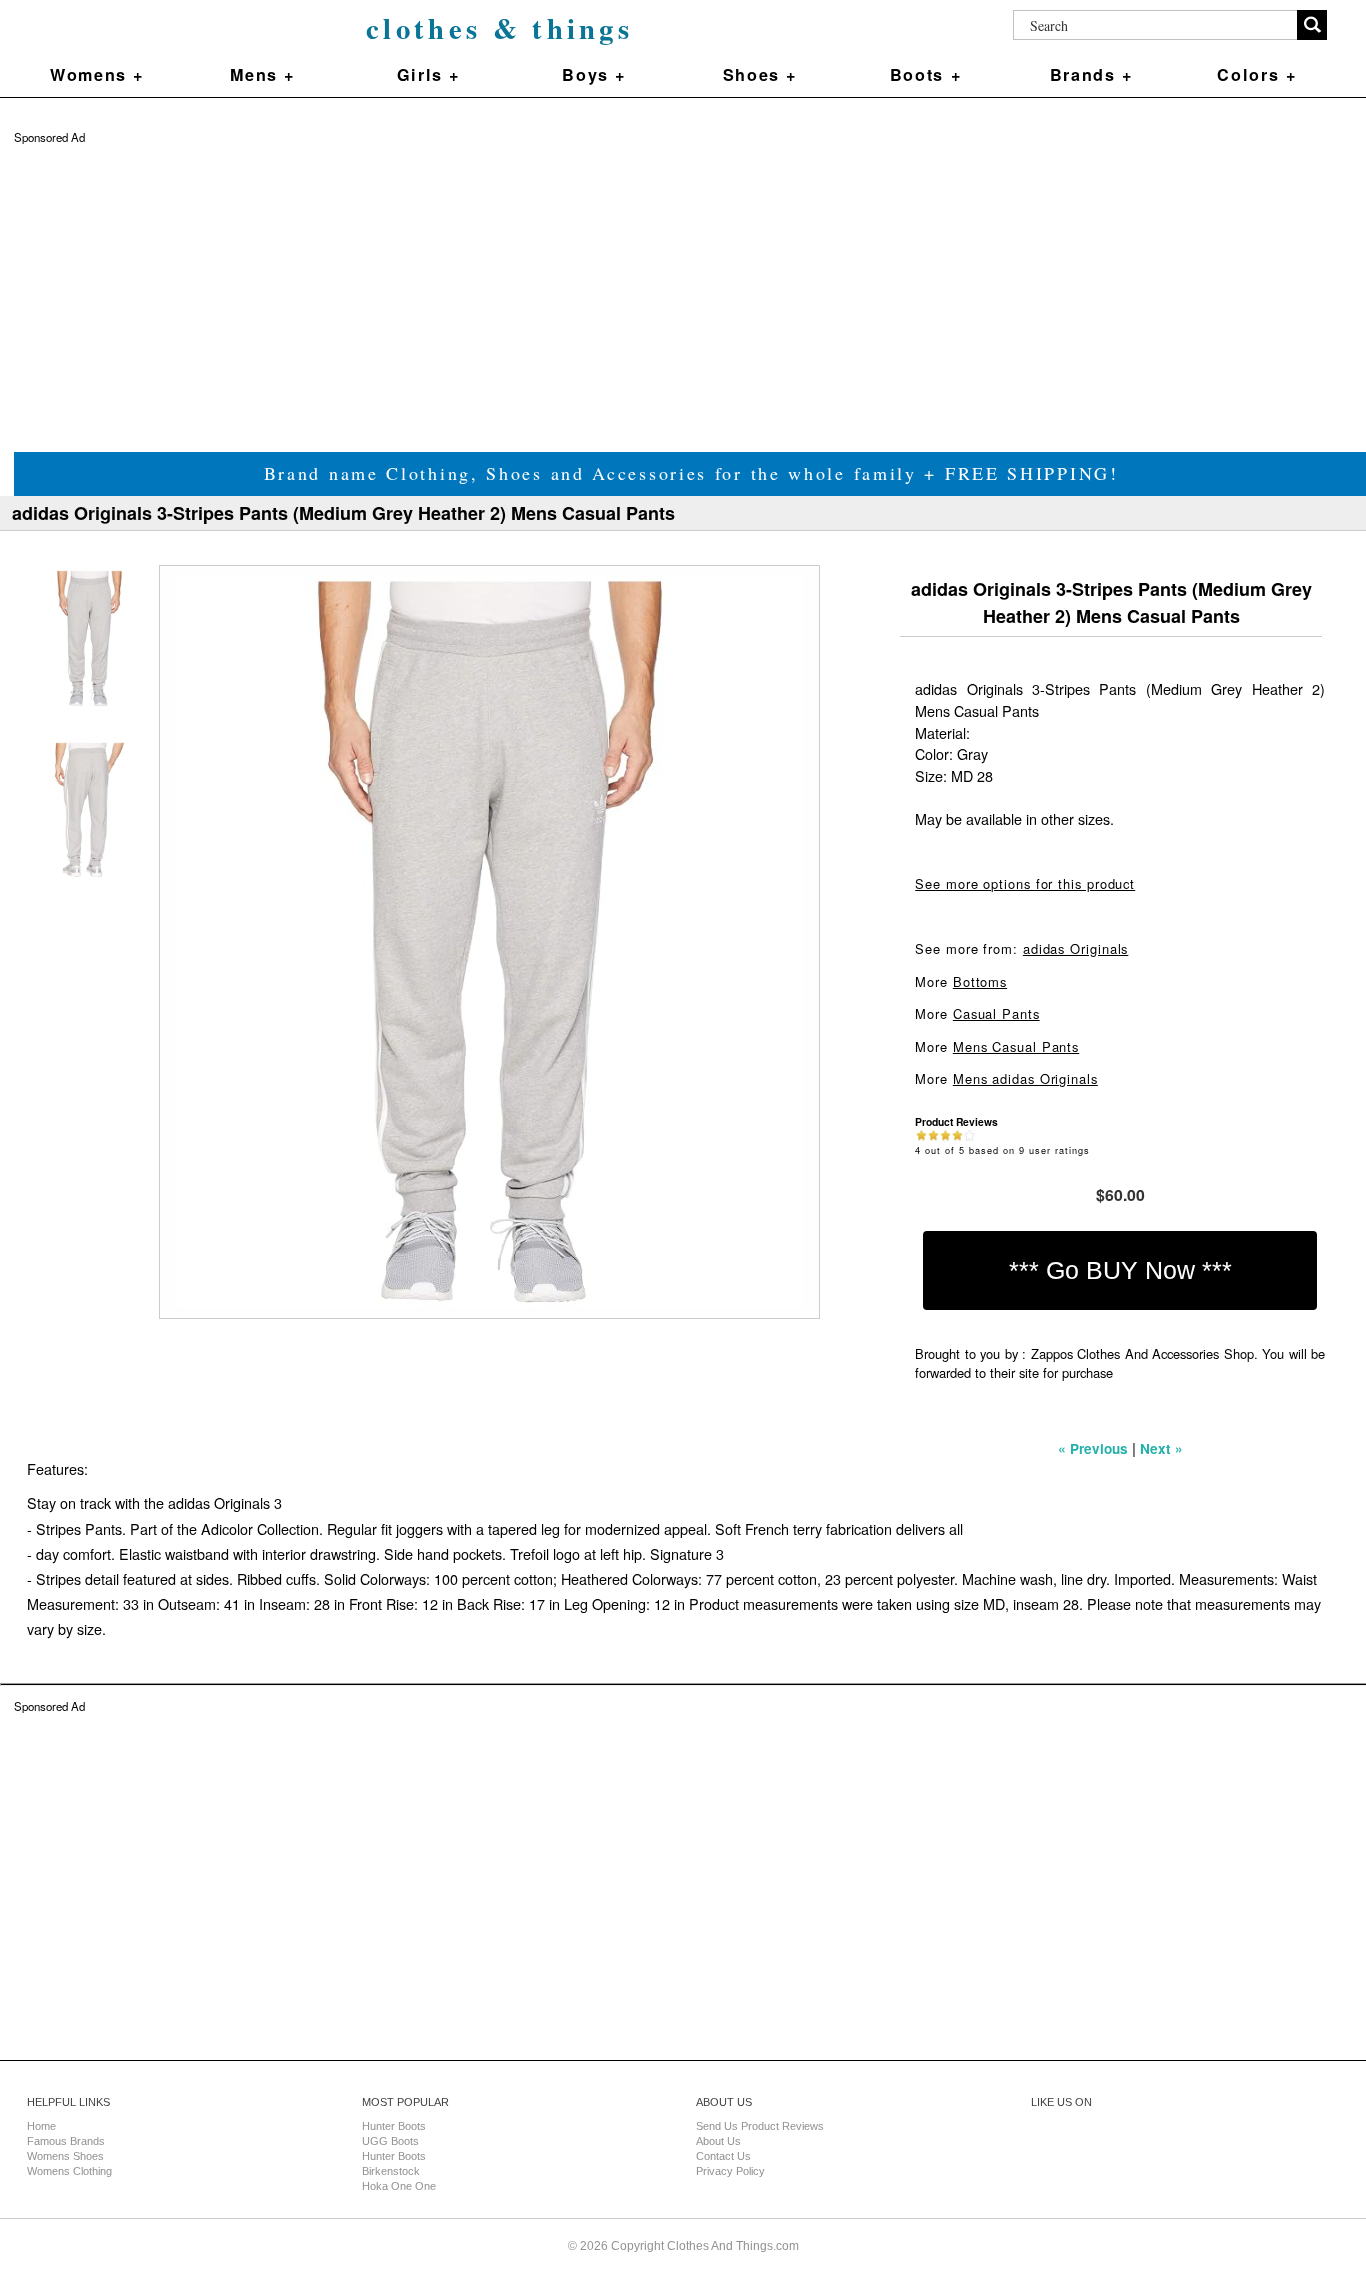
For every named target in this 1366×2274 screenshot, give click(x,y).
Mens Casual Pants (1016, 1046)
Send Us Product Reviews (760, 2126)
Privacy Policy (730, 2171)
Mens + (262, 74)
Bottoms (980, 981)
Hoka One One (399, 2186)
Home (41, 2126)
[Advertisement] (614, 284)
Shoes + (760, 74)
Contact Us (723, 2156)
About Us (718, 2141)
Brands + (1091, 74)
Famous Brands (66, 2141)
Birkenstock (391, 2171)
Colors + (1256, 74)
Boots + (925, 74)
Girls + (428, 74)
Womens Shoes (65, 2156)
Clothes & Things (499, 28)
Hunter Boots (394, 2126)
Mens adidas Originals (1025, 1078)
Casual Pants (996, 1013)
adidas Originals (1076, 948)
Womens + (97, 74)
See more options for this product (1025, 883)
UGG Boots (390, 2141)
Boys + (594, 74)
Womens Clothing (69, 2171)
